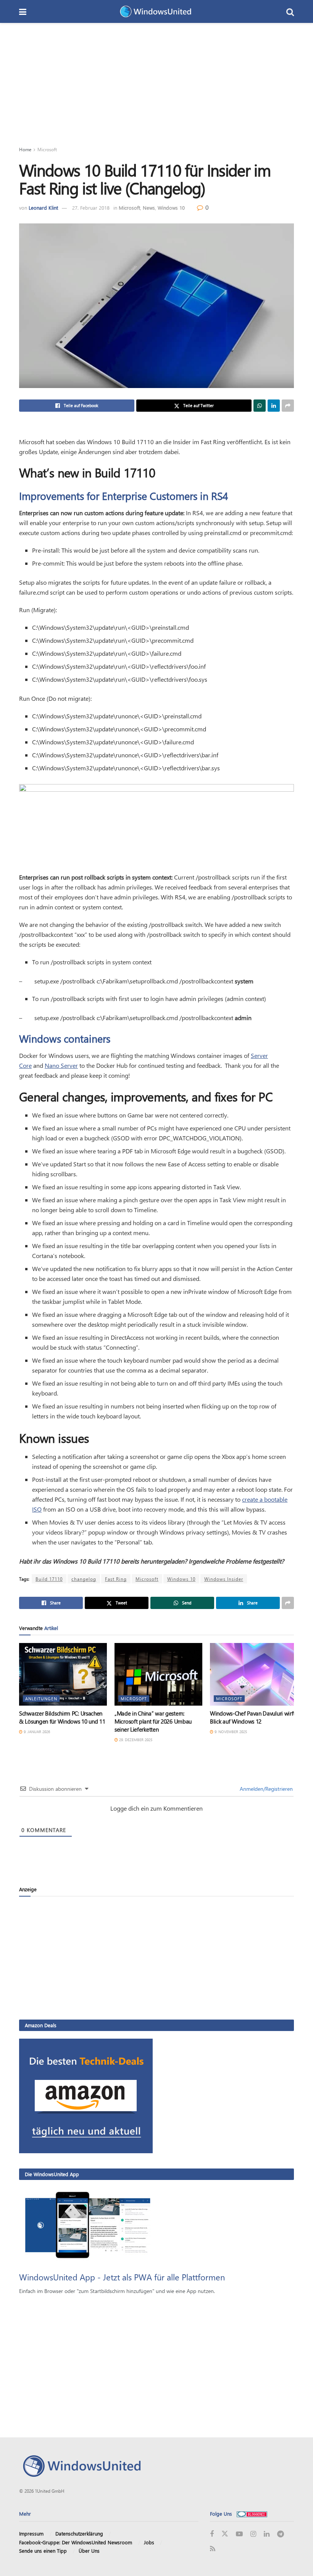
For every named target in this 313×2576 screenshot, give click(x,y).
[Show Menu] (23, 11)
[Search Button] (290, 11)
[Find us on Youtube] (239, 2534)
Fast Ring (116, 1579)
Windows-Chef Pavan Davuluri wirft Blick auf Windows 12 (252, 1717)
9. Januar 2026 (36, 1732)
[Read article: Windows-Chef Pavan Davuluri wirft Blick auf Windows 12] (254, 1674)
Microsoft (47, 149)
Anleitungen (41, 1699)
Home (25, 149)
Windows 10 (171, 208)
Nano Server (61, 1065)
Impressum (31, 2533)
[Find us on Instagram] (253, 2534)
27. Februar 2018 (91, 208)
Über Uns (89, 2551)
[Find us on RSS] (213, 2549)
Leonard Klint (43, 208)
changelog (84, 1579)
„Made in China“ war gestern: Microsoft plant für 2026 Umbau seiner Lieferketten (153, 1721)
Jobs (149, 2542)
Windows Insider (224, 1579)
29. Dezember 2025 (135, 1740)
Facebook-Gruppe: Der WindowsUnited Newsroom (76, 2542)
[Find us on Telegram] (281, 2534)
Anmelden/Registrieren (265, 1789)
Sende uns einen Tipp (43, 2551)
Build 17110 (49, 1579)
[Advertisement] (156, 80)
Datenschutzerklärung (79, 2533)
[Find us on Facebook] (212, 2534)
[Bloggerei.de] (252, 2514)
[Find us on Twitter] (225, 2534)
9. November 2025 (230, 1732)
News (149, 208)
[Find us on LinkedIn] (267, 2534)
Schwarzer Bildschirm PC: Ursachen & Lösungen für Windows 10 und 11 (62, 1717)
